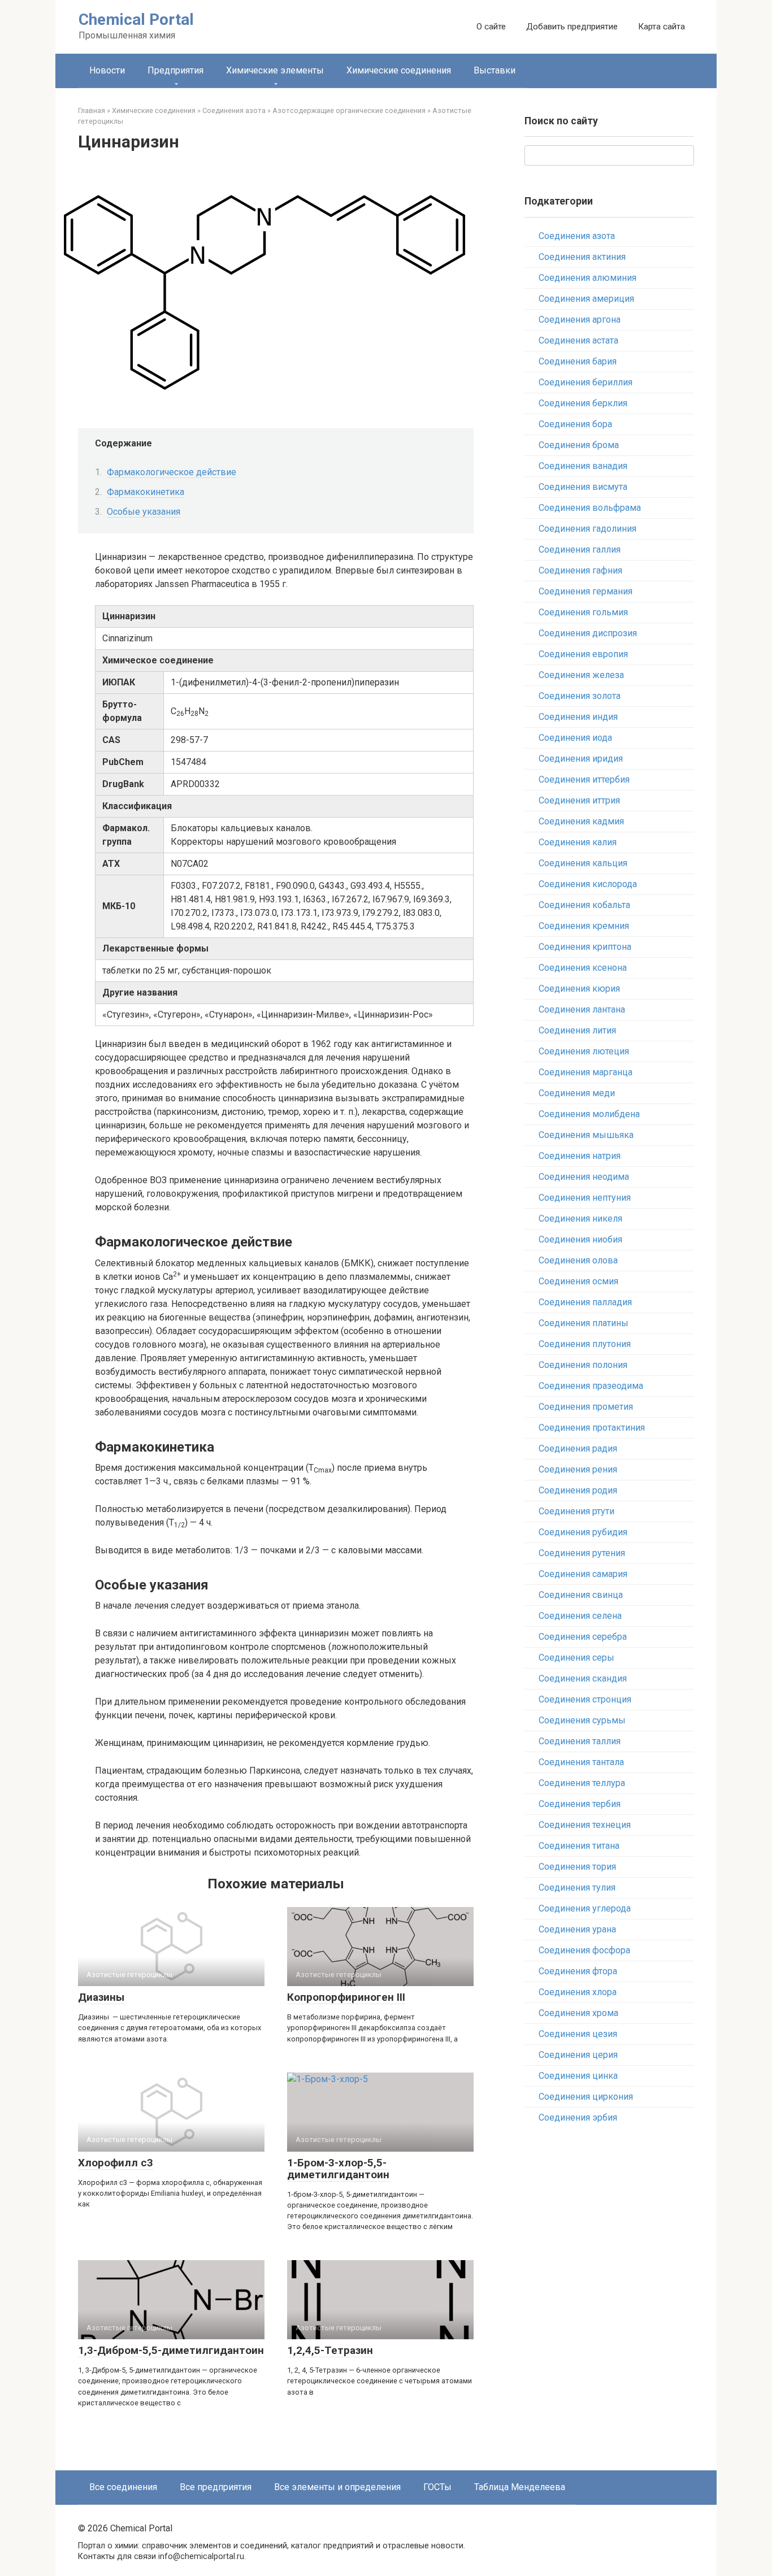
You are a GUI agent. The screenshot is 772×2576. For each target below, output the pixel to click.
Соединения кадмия (581, 821)
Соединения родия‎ (578, 1490)
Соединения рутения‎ (582, 1553)
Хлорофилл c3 (116, 2163)
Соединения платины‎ (584, 1323)
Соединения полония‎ (583, 1365)
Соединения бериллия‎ (585, 382)
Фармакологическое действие (172, 472)
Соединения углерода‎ (585, 1908)
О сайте (491, 27)
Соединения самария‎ (583, 1574)
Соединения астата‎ (578, 340)
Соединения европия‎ (583, 654)
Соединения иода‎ (575, 738)
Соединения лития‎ (577, 1030)
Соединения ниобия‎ (580, 1239)
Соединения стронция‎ (585, 1699)
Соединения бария (578, 361)
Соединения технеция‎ (585, 1825)
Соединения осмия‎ (578, 1281)
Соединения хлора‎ (578, 1992)
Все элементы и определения (337, 2487)
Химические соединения (399, 70)
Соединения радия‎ (578, 1448)
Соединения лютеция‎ (584, 1051)
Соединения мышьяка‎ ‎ (587, 1135)
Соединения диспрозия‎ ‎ (589, 633)
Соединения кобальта (584, 905)
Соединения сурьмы (582, 1720)
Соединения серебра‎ (583, 1637)
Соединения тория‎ (577, 1867)
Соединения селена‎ (580, 1616)
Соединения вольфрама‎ (590, 508)
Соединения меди (577, 1093)
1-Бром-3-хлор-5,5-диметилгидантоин (338, 2169)
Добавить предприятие (572, 27)
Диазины (101, 1997)
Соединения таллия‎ (580, 1741)
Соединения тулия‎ (577, 1888)
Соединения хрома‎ (578, 2013)
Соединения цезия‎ (578, 2034)
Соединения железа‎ (581, 675)
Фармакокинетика (146, 492)
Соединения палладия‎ (585, 1302)
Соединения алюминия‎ (587, 278)
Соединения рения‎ (578, 1469)
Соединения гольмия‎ (583, 612)
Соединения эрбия (578, 2117)
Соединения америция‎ (586, 299)
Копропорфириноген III (346, 1997)
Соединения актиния (582, 257)
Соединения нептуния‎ (585, 1198)
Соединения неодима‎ (584, 1177)
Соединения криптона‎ (585, 947)
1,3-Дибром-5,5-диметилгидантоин (171, 2350)
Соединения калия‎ (578, 842)
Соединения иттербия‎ (584, 779)
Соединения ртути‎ (576, 1511)
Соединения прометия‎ (586, 1407)
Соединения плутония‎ (585, 1344)
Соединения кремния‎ (584, 926)
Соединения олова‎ (578, 1260)
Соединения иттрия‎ (579, 800)
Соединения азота (577, 236)
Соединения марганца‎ (585, 1072)
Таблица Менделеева (520, 2487)
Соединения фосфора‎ (584, 1950)
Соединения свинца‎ (581, 1595)
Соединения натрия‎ (580, 1156)
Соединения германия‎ (585, 591)
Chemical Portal (136, 19)
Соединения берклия (583, 403)
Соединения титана (579, 1846)
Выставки (495, 70)
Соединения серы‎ (576, 1658)
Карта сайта (662, 27)
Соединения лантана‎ (582, 1009)
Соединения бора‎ (575, 424)
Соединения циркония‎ (586, 2097)
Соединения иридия (581, 759)
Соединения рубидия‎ (583, 1532)
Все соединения (123, 2487)
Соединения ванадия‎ (583, 466)
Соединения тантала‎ (581, 1762)
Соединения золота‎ (580, 696)
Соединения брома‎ (579, 445)
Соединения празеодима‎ (591, 1386)
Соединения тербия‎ (580, 1804)
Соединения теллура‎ (582, 1783)
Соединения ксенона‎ (583, 968)
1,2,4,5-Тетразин (330, 2350)
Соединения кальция (583, 863)
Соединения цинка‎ (578, 2076)
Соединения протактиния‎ (592, 1428)
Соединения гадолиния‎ (587, 529)
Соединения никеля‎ (580, 1219)
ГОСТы (437, 2487)
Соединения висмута (583, 487)
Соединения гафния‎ (580, 570)
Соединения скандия (583, 1678)
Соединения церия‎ (578, 2055)
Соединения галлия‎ (580, 549)
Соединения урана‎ (577, 1929)
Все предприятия (216, 2487)
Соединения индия (578, 717)
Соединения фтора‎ (578, 1971)
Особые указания (144, 512)
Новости (107, 70)
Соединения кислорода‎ (588, 884)
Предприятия (175, 70)
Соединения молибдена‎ (589, 1114)
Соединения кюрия (579, 989)
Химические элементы (275, 70)
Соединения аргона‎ (580, 320)
